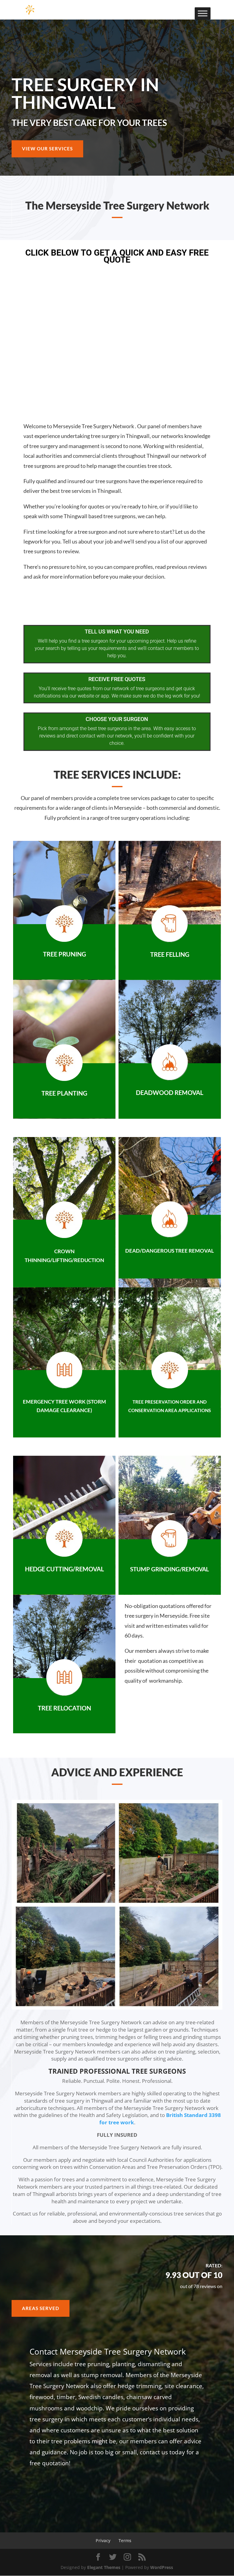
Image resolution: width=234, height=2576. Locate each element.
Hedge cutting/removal (64, 1569)
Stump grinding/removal (170, 1569)
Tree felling (170, 954)
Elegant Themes (104, 2567)
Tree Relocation (64, 1708)
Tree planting (64, 1093)
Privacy (103, 2540)
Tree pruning (64, 954)
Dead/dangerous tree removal (170, 1251)
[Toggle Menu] (203, 13)
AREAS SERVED (41, 2308)
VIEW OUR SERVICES (47, 149)
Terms (125, 2540)
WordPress (162, 2567)
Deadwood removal (170, 1092)
